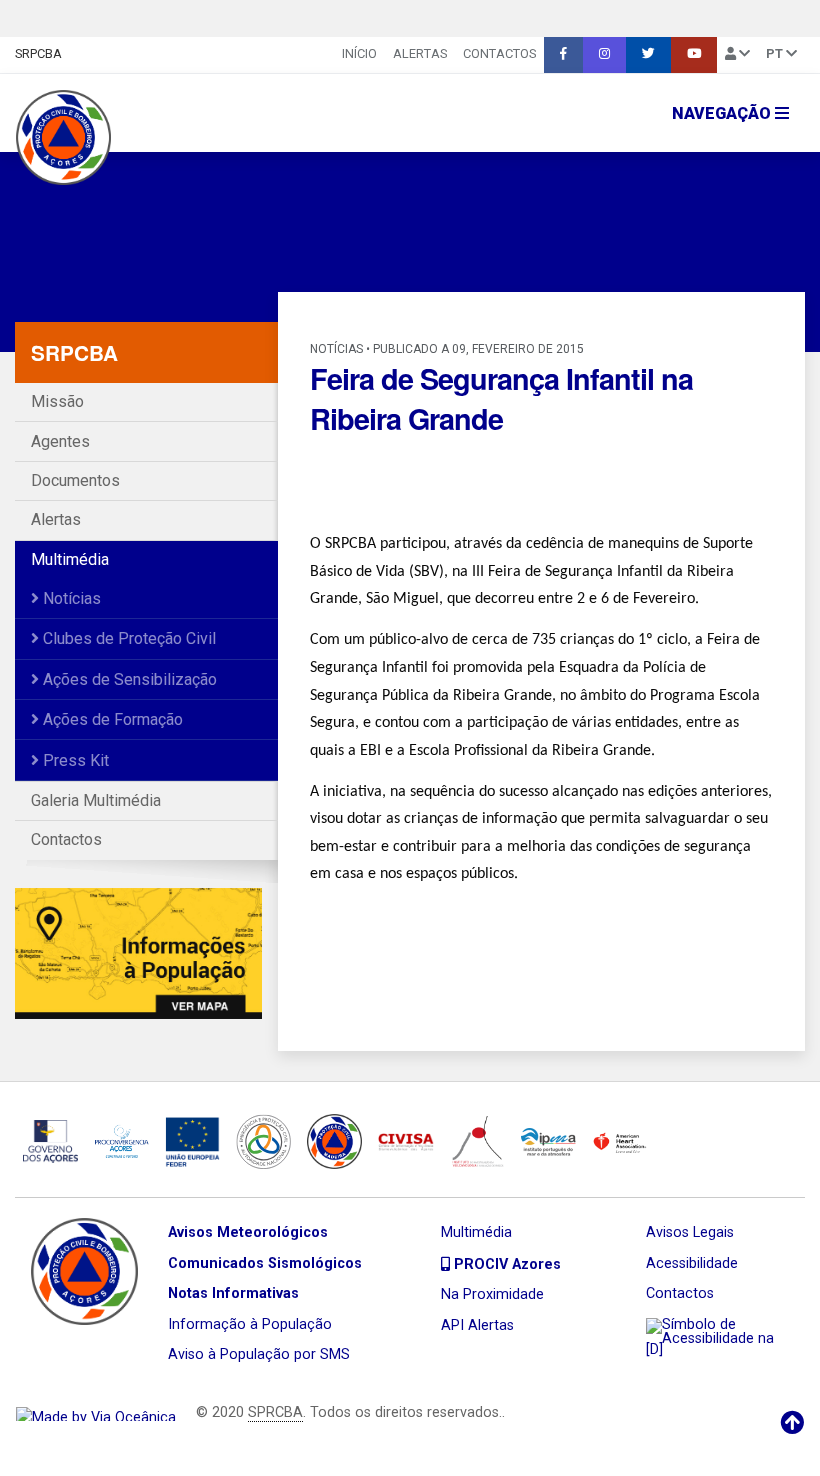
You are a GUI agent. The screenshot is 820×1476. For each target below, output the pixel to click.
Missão (57, 401)
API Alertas (477, 1325)
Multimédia (70, 559)
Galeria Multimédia (96, 800)
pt (776, 53)
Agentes (60, 441)
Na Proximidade (492, 1294)
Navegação (723, 113)
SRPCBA (38, 53)
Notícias (70, 598)
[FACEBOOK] (563, 55)
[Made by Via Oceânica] (96, 1412)
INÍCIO (359, 53)
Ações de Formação (111, 719)
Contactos (499, 53)
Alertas (420, 53)
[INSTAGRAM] (604, 55)
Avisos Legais (690, 1232)
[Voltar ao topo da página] (792, 1423)
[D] (654, 1349)
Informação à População (250, 1324)
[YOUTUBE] (694, 55)
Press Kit (74, 760)
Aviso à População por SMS (259, 1354)
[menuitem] (359, 55)
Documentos (75, 480)
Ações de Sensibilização (128, 679)
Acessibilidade (692, 1263)
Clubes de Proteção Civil (127, 638)
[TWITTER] (648, 55)
